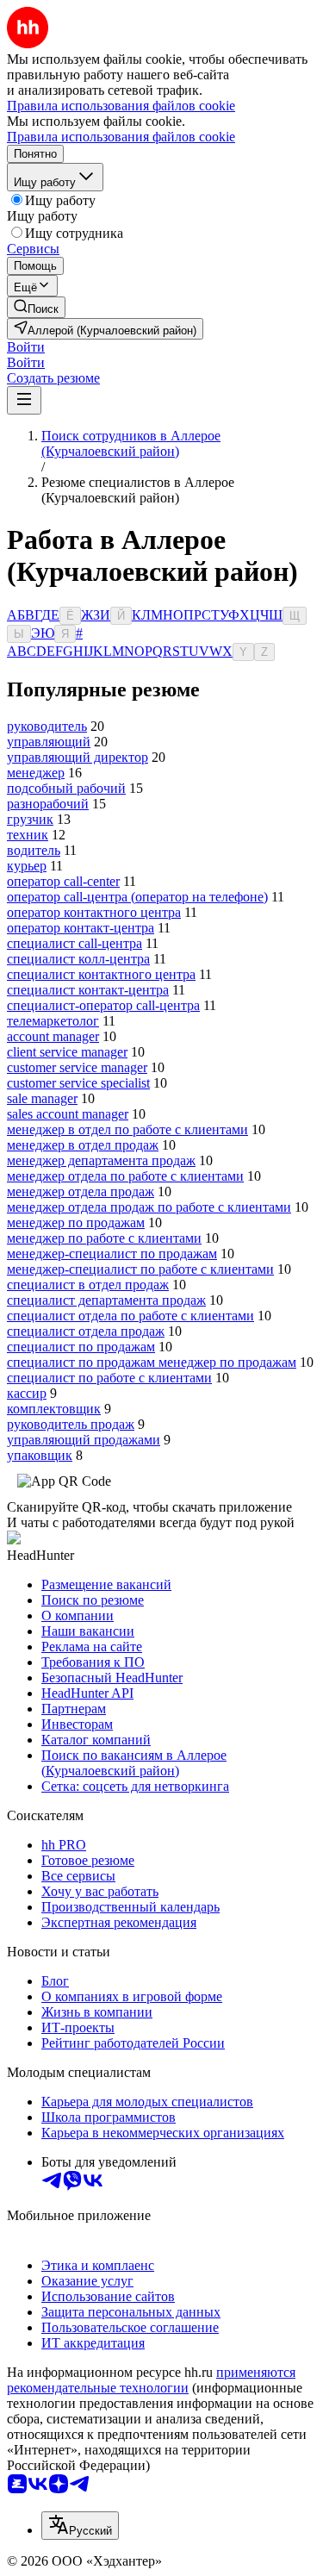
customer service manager (77, 1067)
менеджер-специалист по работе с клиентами (140, 1269)
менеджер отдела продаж (81, 1191)
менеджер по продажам (76, 1223)
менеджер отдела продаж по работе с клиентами (149, 1207)
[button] (26, 347)
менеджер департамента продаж (101, 1160)
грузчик (30, 819)
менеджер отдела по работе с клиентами (125, 1176)
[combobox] (80, 2526)
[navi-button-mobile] (24, 400)
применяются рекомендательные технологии (151, 2380)
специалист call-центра (75, 943)
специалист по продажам (81, 1347)
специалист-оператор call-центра (103, 1005)
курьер (27, 866)
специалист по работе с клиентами (109, 1378)
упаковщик (40, 1455)
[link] (36, 307)
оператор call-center (63, 881)
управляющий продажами (84, 1440)
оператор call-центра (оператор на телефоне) (137, 897)
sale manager (42, 1098)
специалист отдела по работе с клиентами (130, 1316)
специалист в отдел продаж (88, 1285)
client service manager (67, 1052)
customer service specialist (78, 1083)
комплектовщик (54, 1409)
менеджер (36, 773)
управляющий (49, 742)
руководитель (47, 726)
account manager (53, 1036)
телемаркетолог (53, 1021)
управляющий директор (78, 757)
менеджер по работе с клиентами (104, 1238)
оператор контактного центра (94, 912)
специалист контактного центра (101, 974)
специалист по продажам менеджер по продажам (152, 1362)
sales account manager (68, 1114)
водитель (34, 850)
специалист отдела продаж (86, 1331)
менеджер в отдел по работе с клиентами (127, 1129)
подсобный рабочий (66, 788)
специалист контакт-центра (88, 990)
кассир (27, 1393)
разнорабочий (48, 804)
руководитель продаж (71, 1424)
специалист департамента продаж (106, 1300)
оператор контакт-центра (81, 928)
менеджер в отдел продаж (83, 1145)
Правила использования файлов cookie (121, 137)
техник (28, 835)
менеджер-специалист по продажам (112, 1254)
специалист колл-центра (78, 959)
